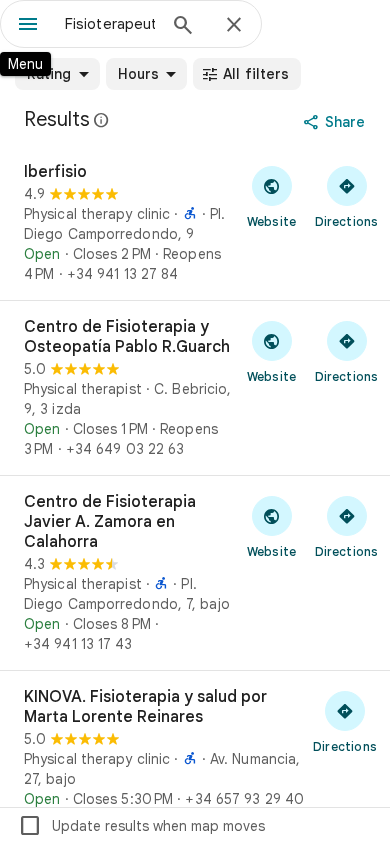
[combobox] (110, 24)
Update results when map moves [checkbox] (141, 826)
